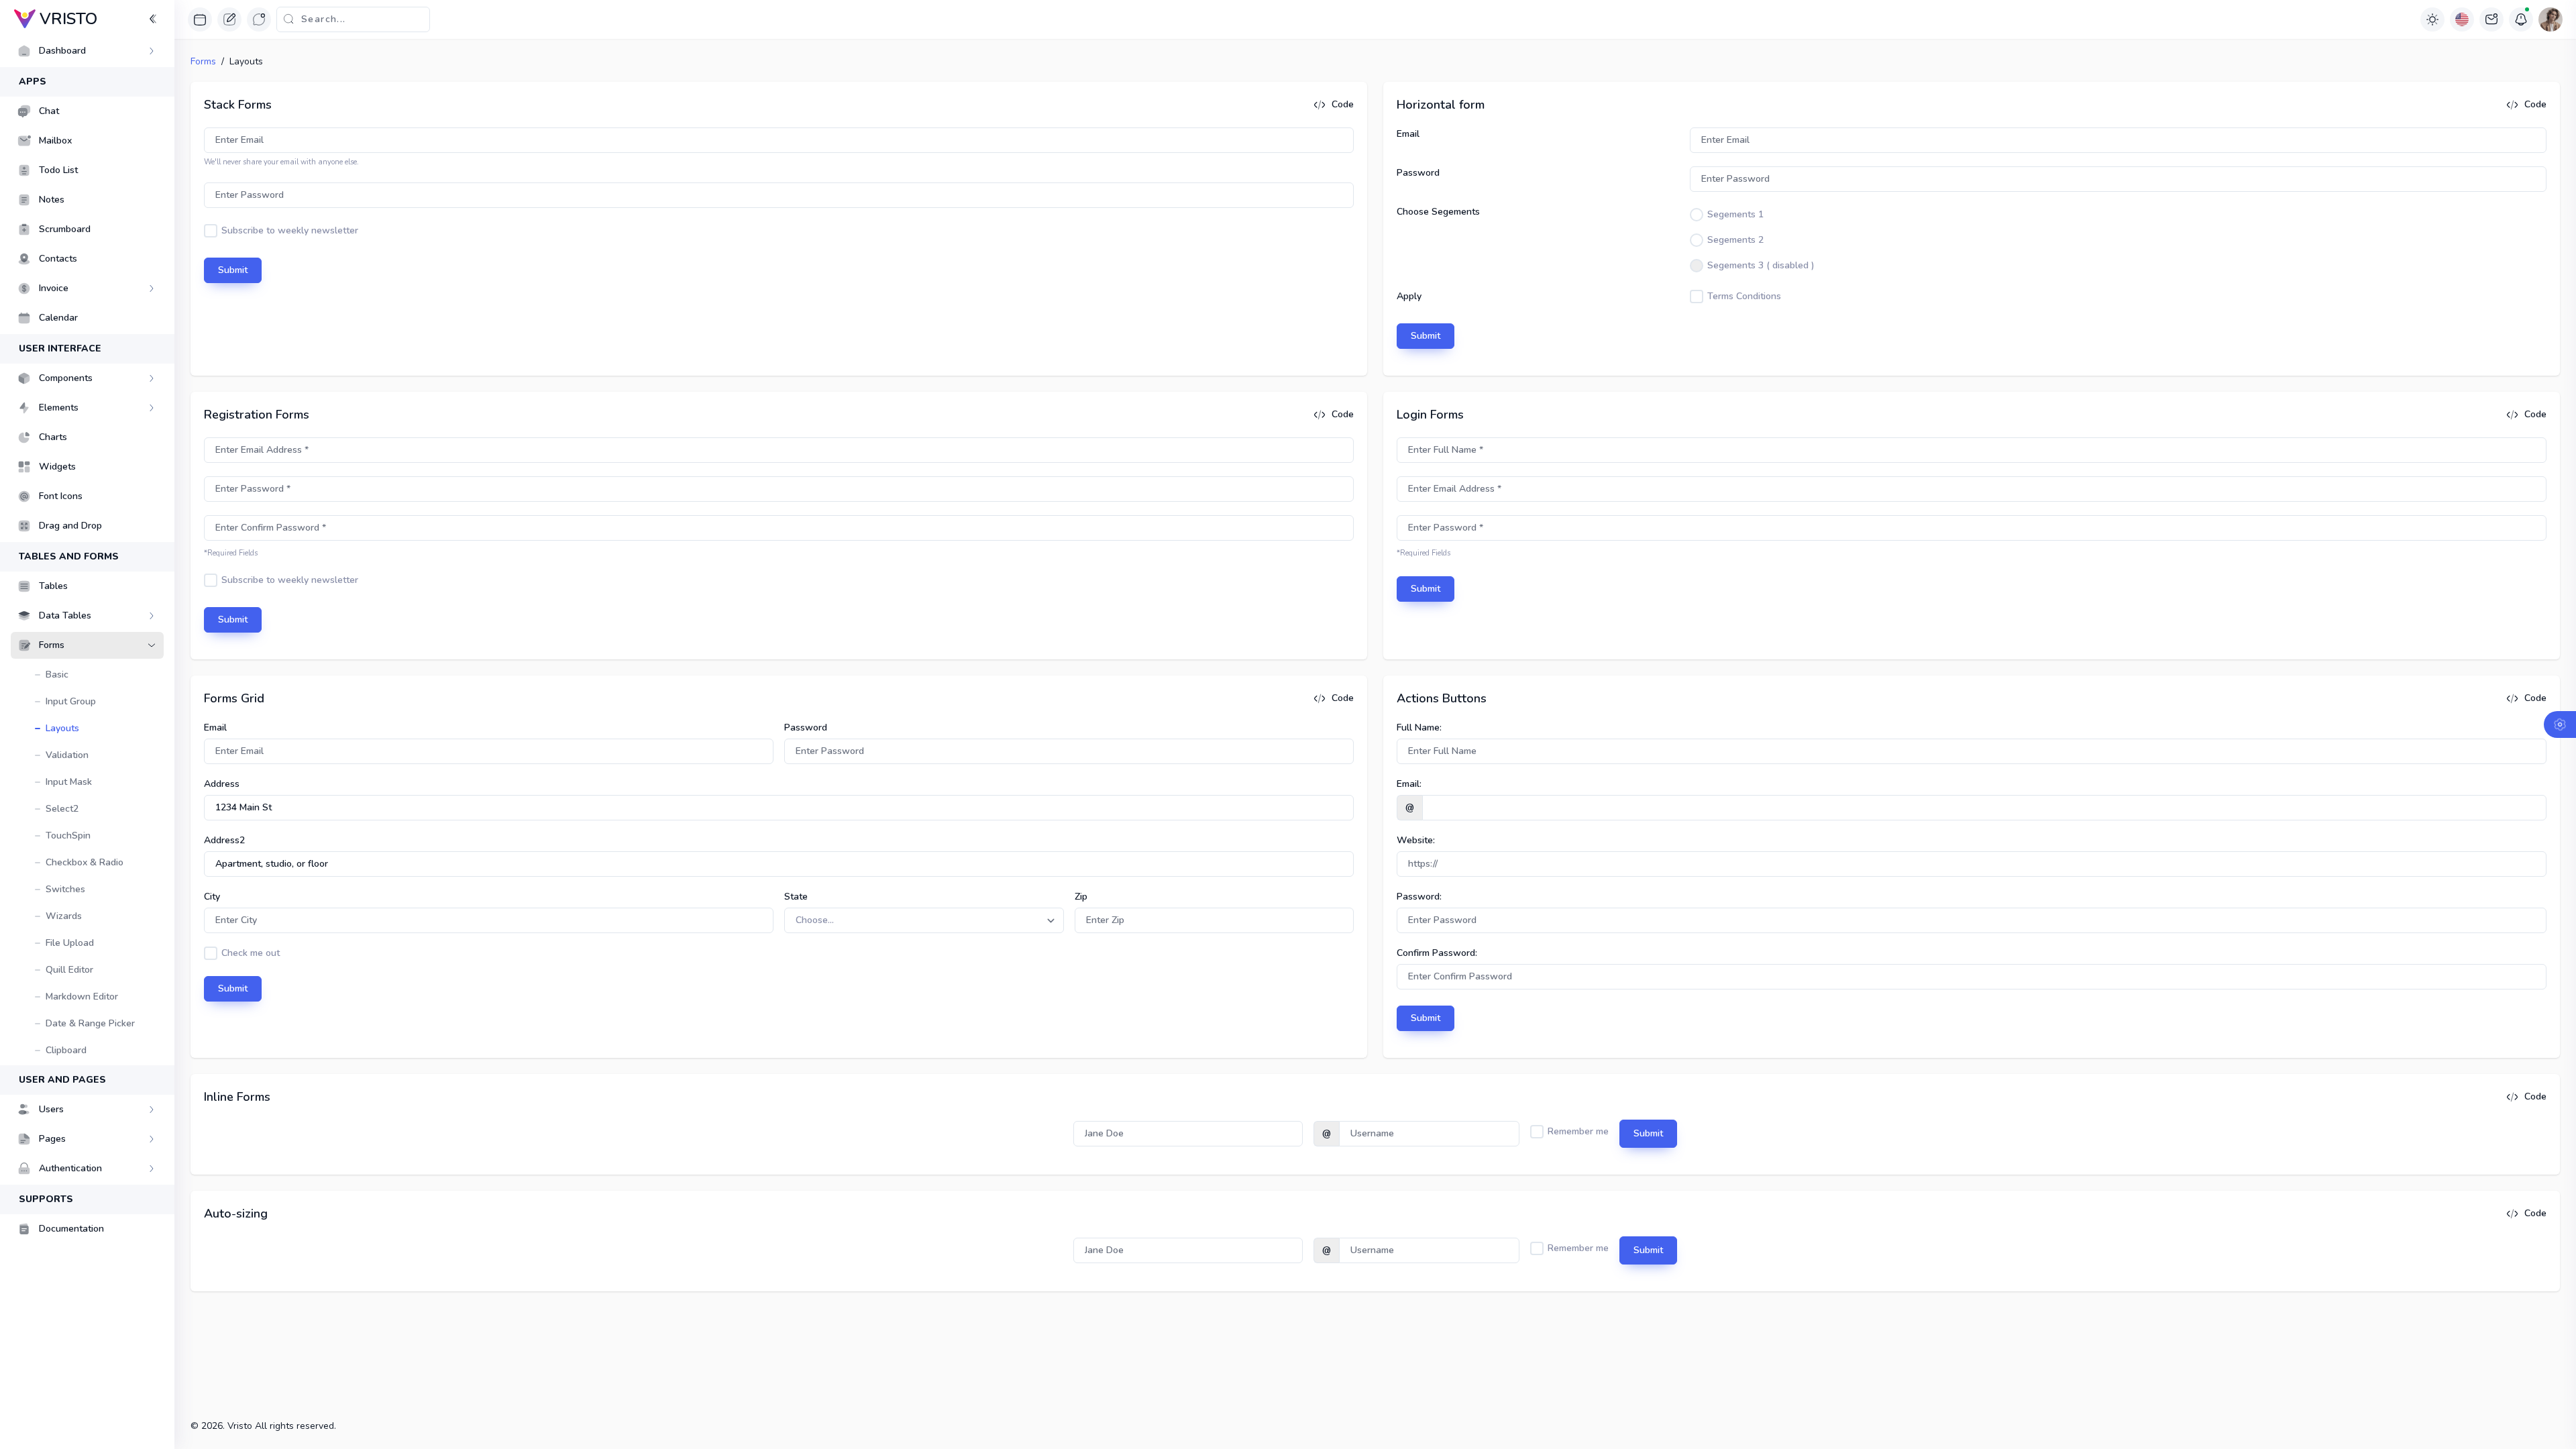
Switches (65, 889)
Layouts (62, 728)
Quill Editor (69, 970)
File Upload (70, 943)
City (212, 897)
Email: (1409, 784)
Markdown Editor (82, 997)
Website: (1416, 840)
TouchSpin (68, 836)
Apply (1409, 296)
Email (1408, 134)
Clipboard (66, 1050)
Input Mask (69, 782)
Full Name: (1419, 728)
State (796, 897)
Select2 (62, 809)
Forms (203, 61)
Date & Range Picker (90, 1023)
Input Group (71, 701)
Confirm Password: (1437, 953)
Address (222, 784)
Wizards (64, 916)
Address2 (224, 840)
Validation (67, 755)
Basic (57, 675)
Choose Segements (1438, 212)
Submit (233, 270)
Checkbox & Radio (85, 862)
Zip (1081, 897)
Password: (1419, 897)
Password (1418, 173)
